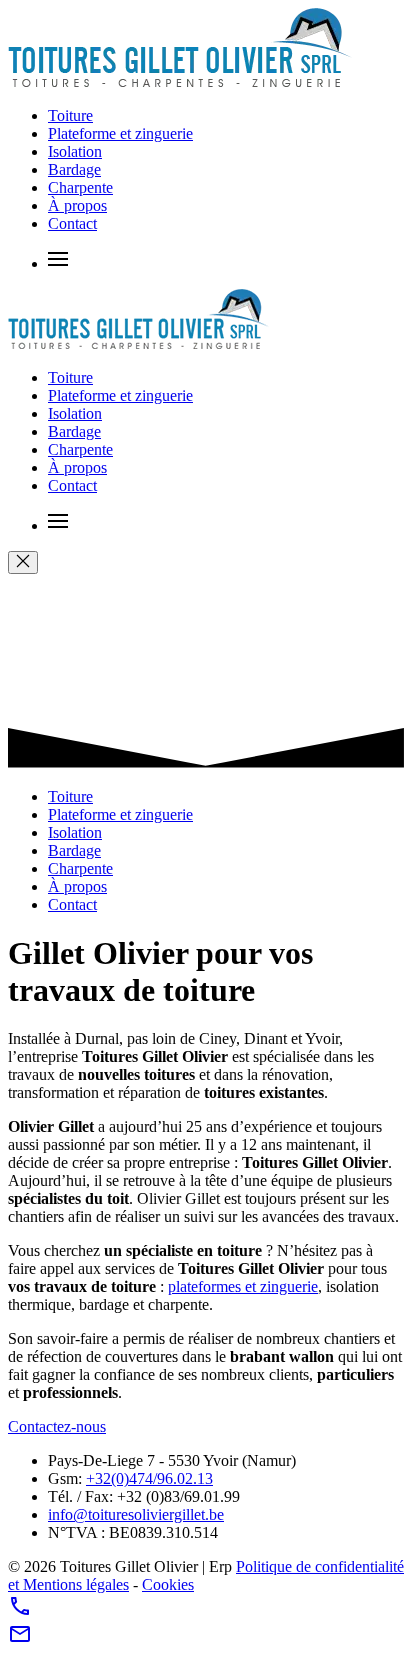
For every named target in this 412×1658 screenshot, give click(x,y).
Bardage (74, 169)
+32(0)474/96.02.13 (149, 1478)
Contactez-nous (57, 1426)
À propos (77, 205)
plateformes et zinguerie (243, 1286)
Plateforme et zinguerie (120, 133)
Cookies (168, 1584)
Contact (72, 223)
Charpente (80, 187)
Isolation (75, 151)
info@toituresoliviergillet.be (136, 1514)
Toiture (70, 115)
